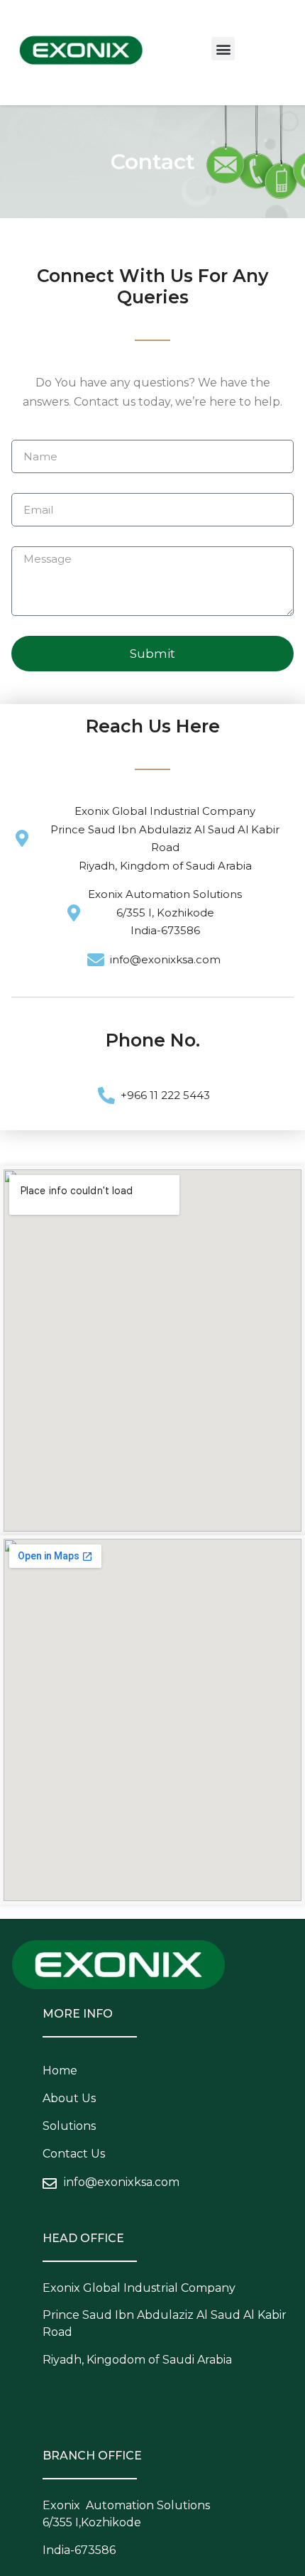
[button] (223, 49)
